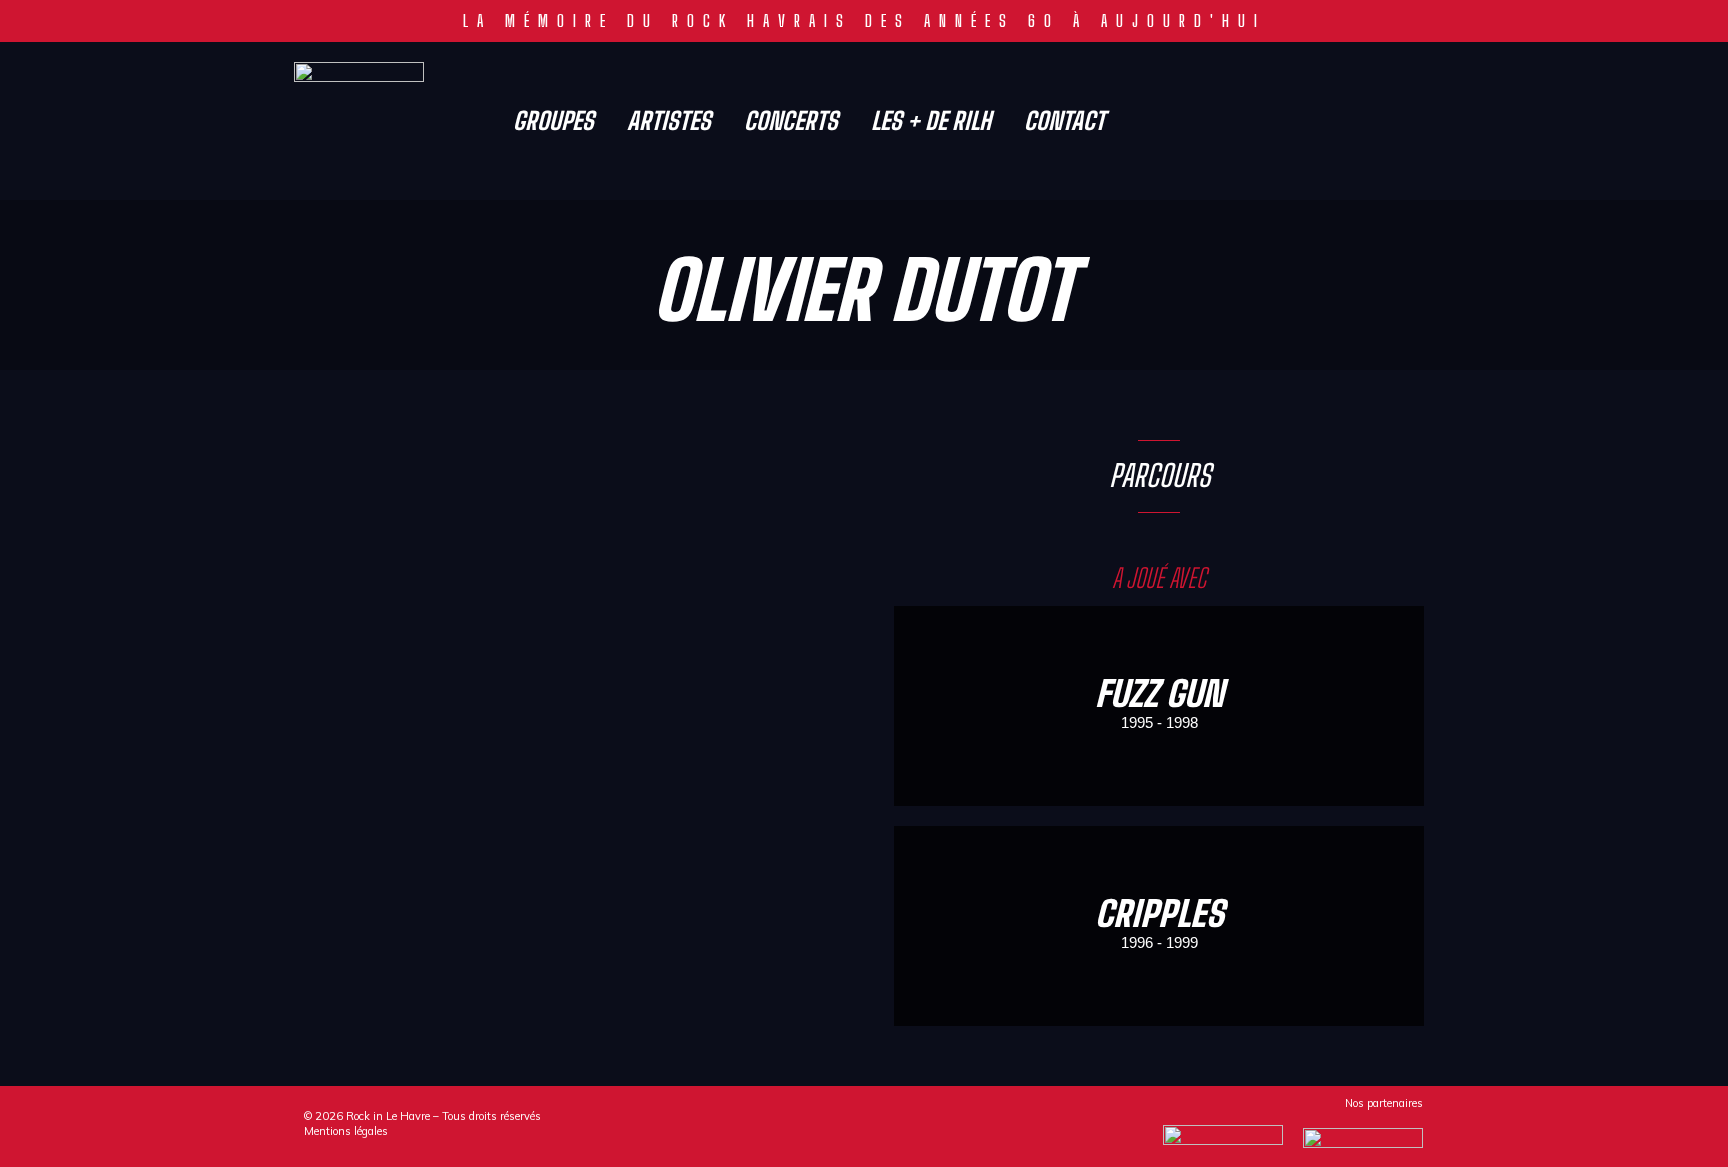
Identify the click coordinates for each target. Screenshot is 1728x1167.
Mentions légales (346, 1131)
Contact (1064, 121)
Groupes (553, 121)
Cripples (1159, 913)
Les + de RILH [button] (931, 121)
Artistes (669, 121)
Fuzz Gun (1159, 693)
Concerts (791, 121)
